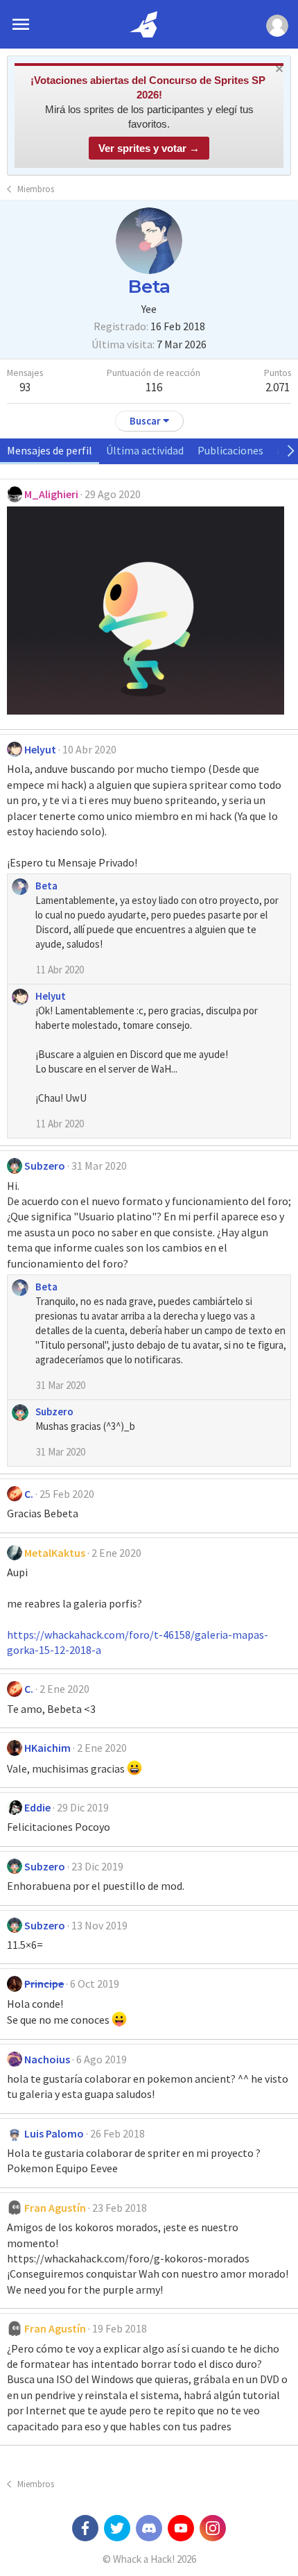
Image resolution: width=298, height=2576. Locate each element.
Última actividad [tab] (145, 450)
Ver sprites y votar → (149, 148)
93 (25, 387)
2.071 (278, 387)
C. (29, 1494)
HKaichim (47, 1748)
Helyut (40, 749)
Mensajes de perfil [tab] (50, 450)
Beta (46, 886)
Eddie (37, 1807)
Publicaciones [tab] (230, 450)
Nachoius (47, 2059)
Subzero (45, 1166)
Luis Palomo (54, 2133)
